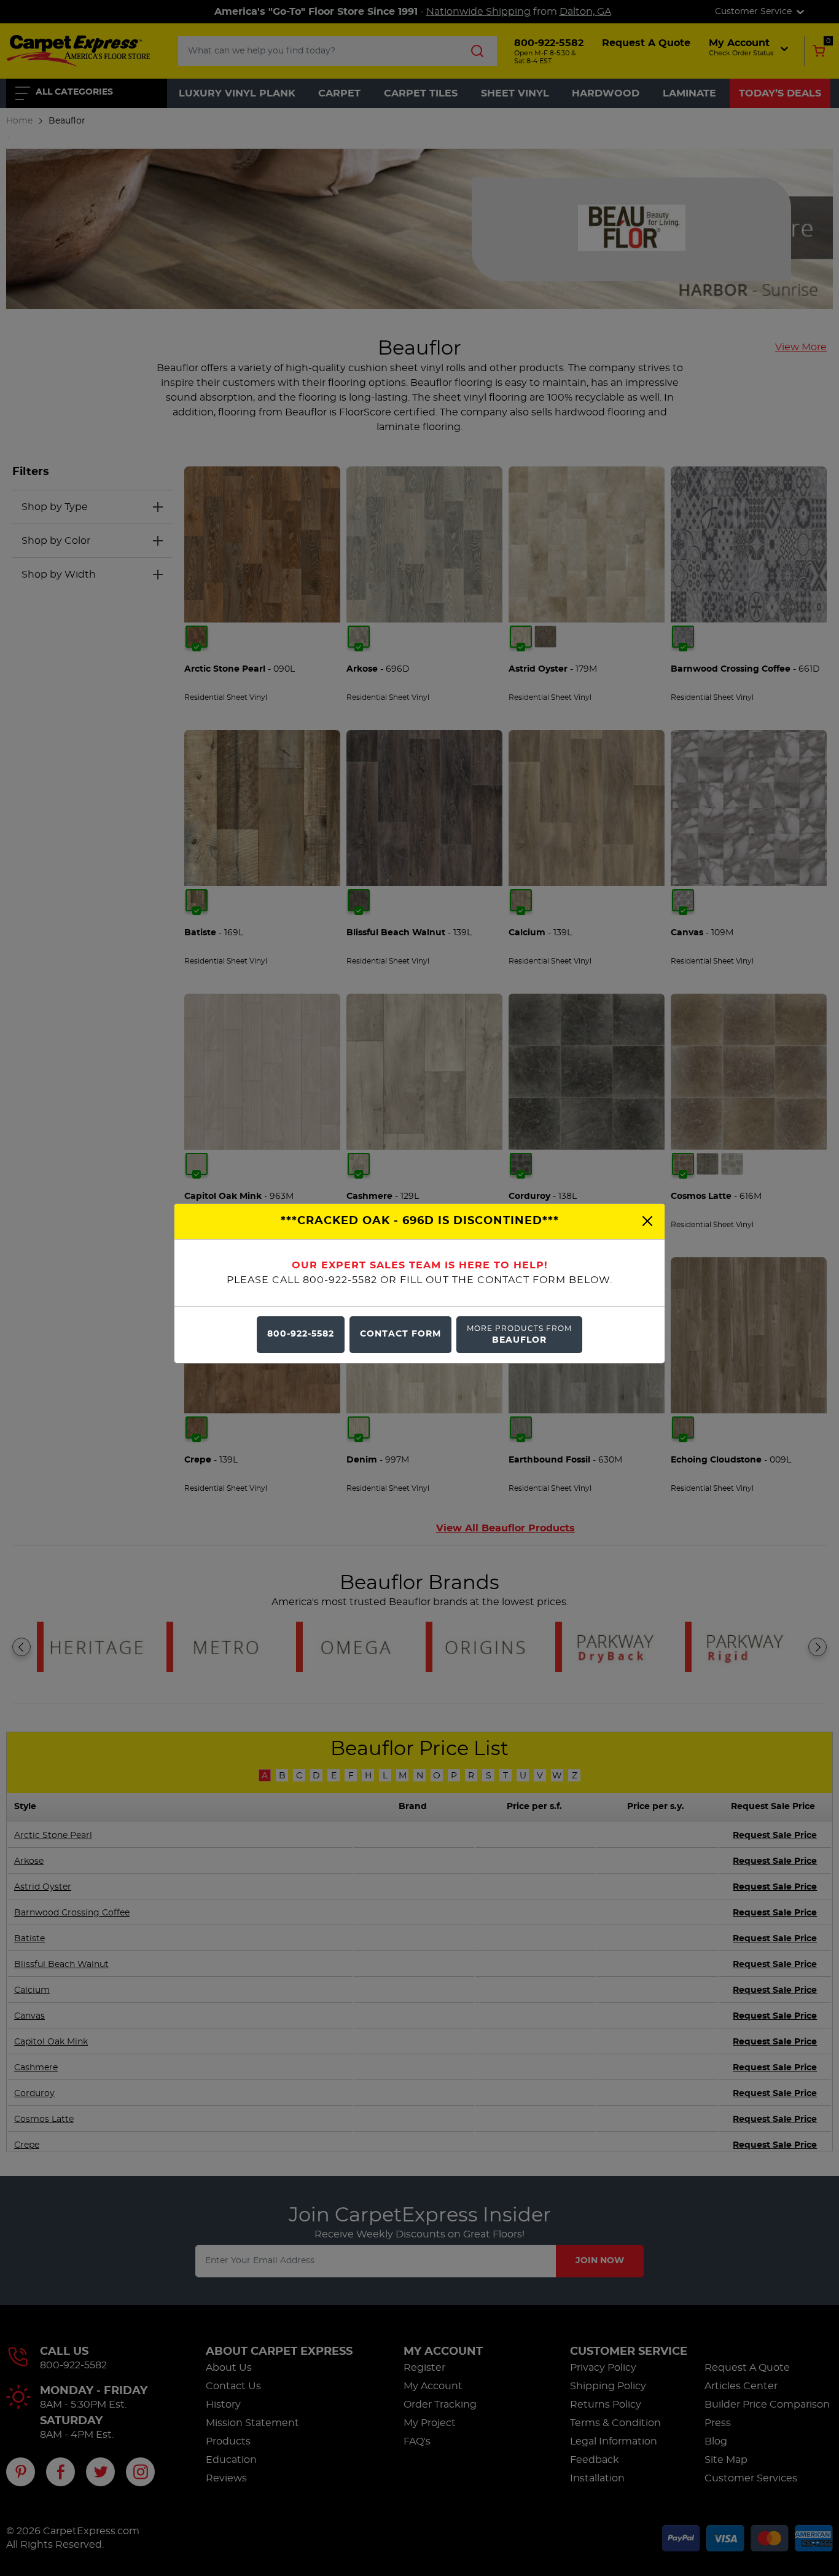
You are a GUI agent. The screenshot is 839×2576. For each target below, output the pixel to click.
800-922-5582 (301, 1334)
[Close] (647, 1221)
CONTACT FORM (400, 1334)
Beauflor (519, 1334)
